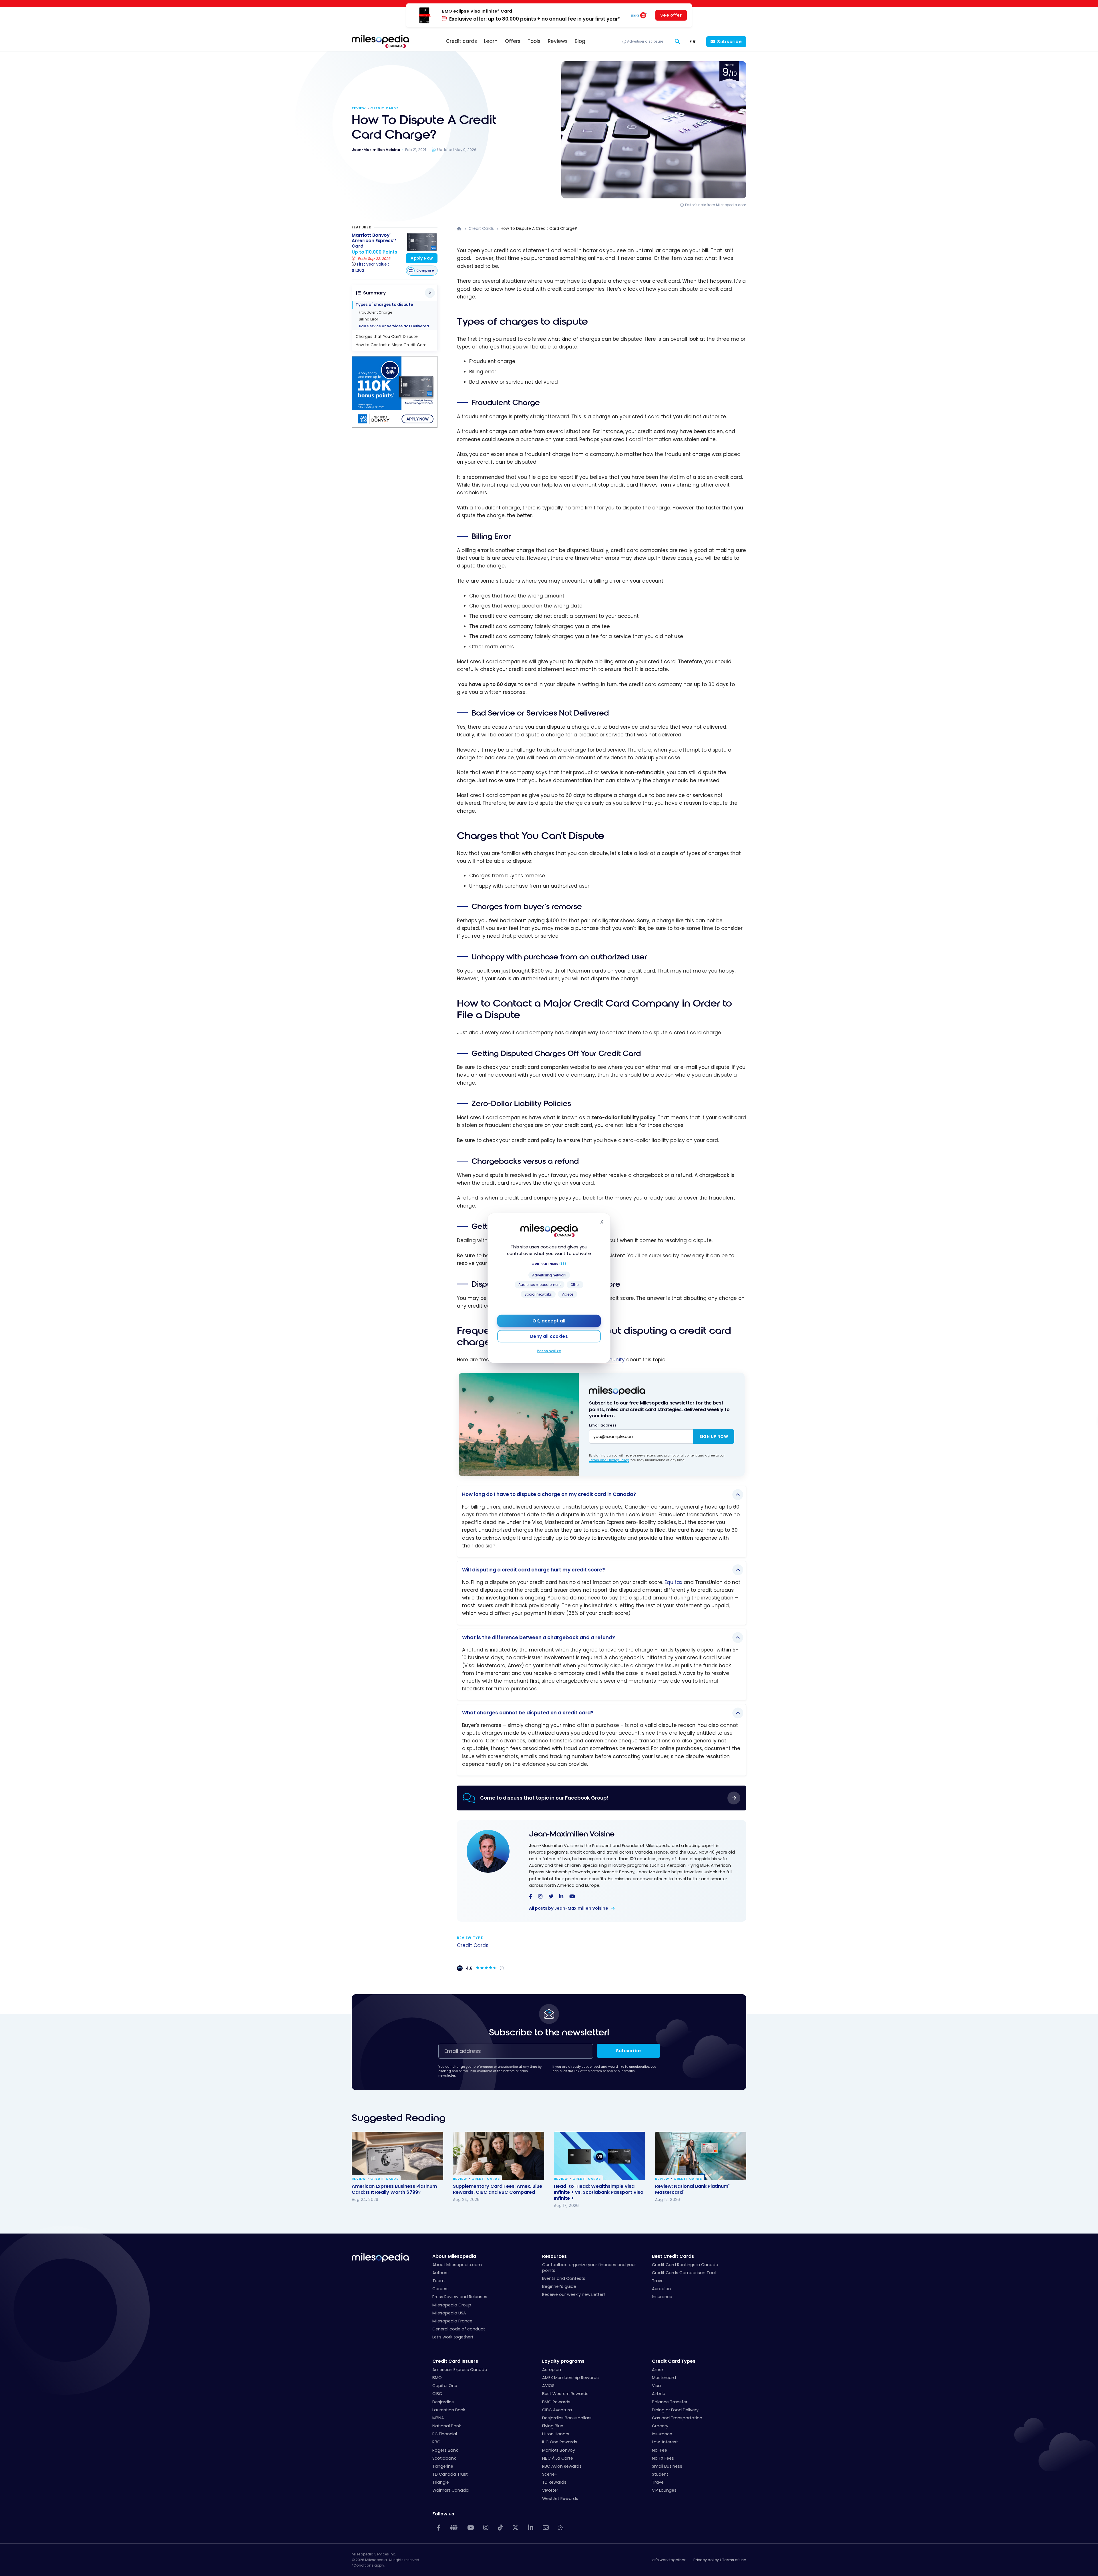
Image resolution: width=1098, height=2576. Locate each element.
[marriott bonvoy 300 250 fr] (395, 426)
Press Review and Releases (460, 2297)
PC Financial (445, 2434)
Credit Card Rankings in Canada (685, 2265)
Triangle (441, 2482)
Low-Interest (665, 2442)
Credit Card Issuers (455, 2361)
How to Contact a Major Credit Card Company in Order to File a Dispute (396, 345)
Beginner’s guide (559, 2286)
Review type (470, 1938)
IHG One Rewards (560, 2442)
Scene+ (550, 2474)
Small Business (667, 2466)
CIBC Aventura (557, 2410)
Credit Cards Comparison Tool (684, 2273)
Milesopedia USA (449, 2313)
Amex (658, 2370)
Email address (603, 1425)
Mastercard (664, 2378)
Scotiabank (444, 2458)
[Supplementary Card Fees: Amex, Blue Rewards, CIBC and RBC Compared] (499, 2156)
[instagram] (540, 1897)
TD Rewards (554, 2482)
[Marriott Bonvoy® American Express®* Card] (422, 242)
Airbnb (659, 2394)
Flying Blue (553, 2426)
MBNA (438, 2418)
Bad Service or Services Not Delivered (394, 326)
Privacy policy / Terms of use (720, 2560)
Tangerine (443, 2466)
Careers (440, 2289)
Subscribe (730, 42)
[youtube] (572, 1897)
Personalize (549, 1351)
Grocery (660, 2426)
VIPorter (550, 2490)
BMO (437, 2378)
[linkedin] (561, 1897)
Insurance (662, 2297)
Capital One (445, 2386)
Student (660, 2474)
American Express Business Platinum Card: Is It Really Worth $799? (394, 2189)
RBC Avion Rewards (562, 2466)
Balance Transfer (670, 2402)
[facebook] (531, 1897)
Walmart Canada (450, 2490)
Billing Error (368, 319)
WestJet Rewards (560, 2499)
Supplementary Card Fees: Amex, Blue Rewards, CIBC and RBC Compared (498, 2189)
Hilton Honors (556, 2434)
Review (359, 108)
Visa (656, 2386)
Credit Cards (384, 108)
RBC (436, 2442)
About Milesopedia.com (457, 2265)
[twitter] (551, 1897)
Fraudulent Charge (375, 312)
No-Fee (660, 2450)
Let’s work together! (453, 2337)
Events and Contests (564, 2278)
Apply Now (422, 258)
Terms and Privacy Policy (609, 1460)
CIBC (437, 2394)
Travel (658, 2281)
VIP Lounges (664, 2490)
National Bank (447, 2426)
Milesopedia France (452, 2321)
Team (438, 2281)
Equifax (673, 1582)
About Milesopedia (454, 2256)
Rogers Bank (445, 2450)
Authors (440, 2273)
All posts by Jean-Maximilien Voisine (569, 1908)
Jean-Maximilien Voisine (572, 1834)
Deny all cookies (549, 1336)
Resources (554, 2256)
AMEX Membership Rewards (570, 2378)
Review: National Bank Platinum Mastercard (692, 2189)
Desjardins (443, 2402)
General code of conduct (459, 2329)
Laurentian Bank (449, 2410)
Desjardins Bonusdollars (567, 2418)
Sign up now (714, 1437)
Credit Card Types (674, 2361)
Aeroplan (661, 2289)
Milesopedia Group (452, 2305)
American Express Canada (460, 2370)
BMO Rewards (556, 2402)
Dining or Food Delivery (675, 2410)
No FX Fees (663, 2458)
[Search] (677, 42)
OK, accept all (549, 1321)
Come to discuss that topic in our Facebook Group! (544, 1798)
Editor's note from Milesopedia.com (716, 205)
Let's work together (668, 2560)
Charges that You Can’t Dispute (387, 337)
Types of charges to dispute (384, 305)
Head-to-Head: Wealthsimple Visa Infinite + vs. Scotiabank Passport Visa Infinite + (599, 2192)
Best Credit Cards (673, 2256)
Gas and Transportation (677, 2418)
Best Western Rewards (565, 2394)
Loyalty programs (563, 2361)
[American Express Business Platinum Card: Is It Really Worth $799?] (397, 2156)
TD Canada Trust (450, 2474)
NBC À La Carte (558, 2458)
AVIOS (548, 2386)
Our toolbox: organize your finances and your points (589, 2268)
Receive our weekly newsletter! (573, 2294)
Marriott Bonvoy (559, 2450)
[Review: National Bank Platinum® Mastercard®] (701, 2156)
